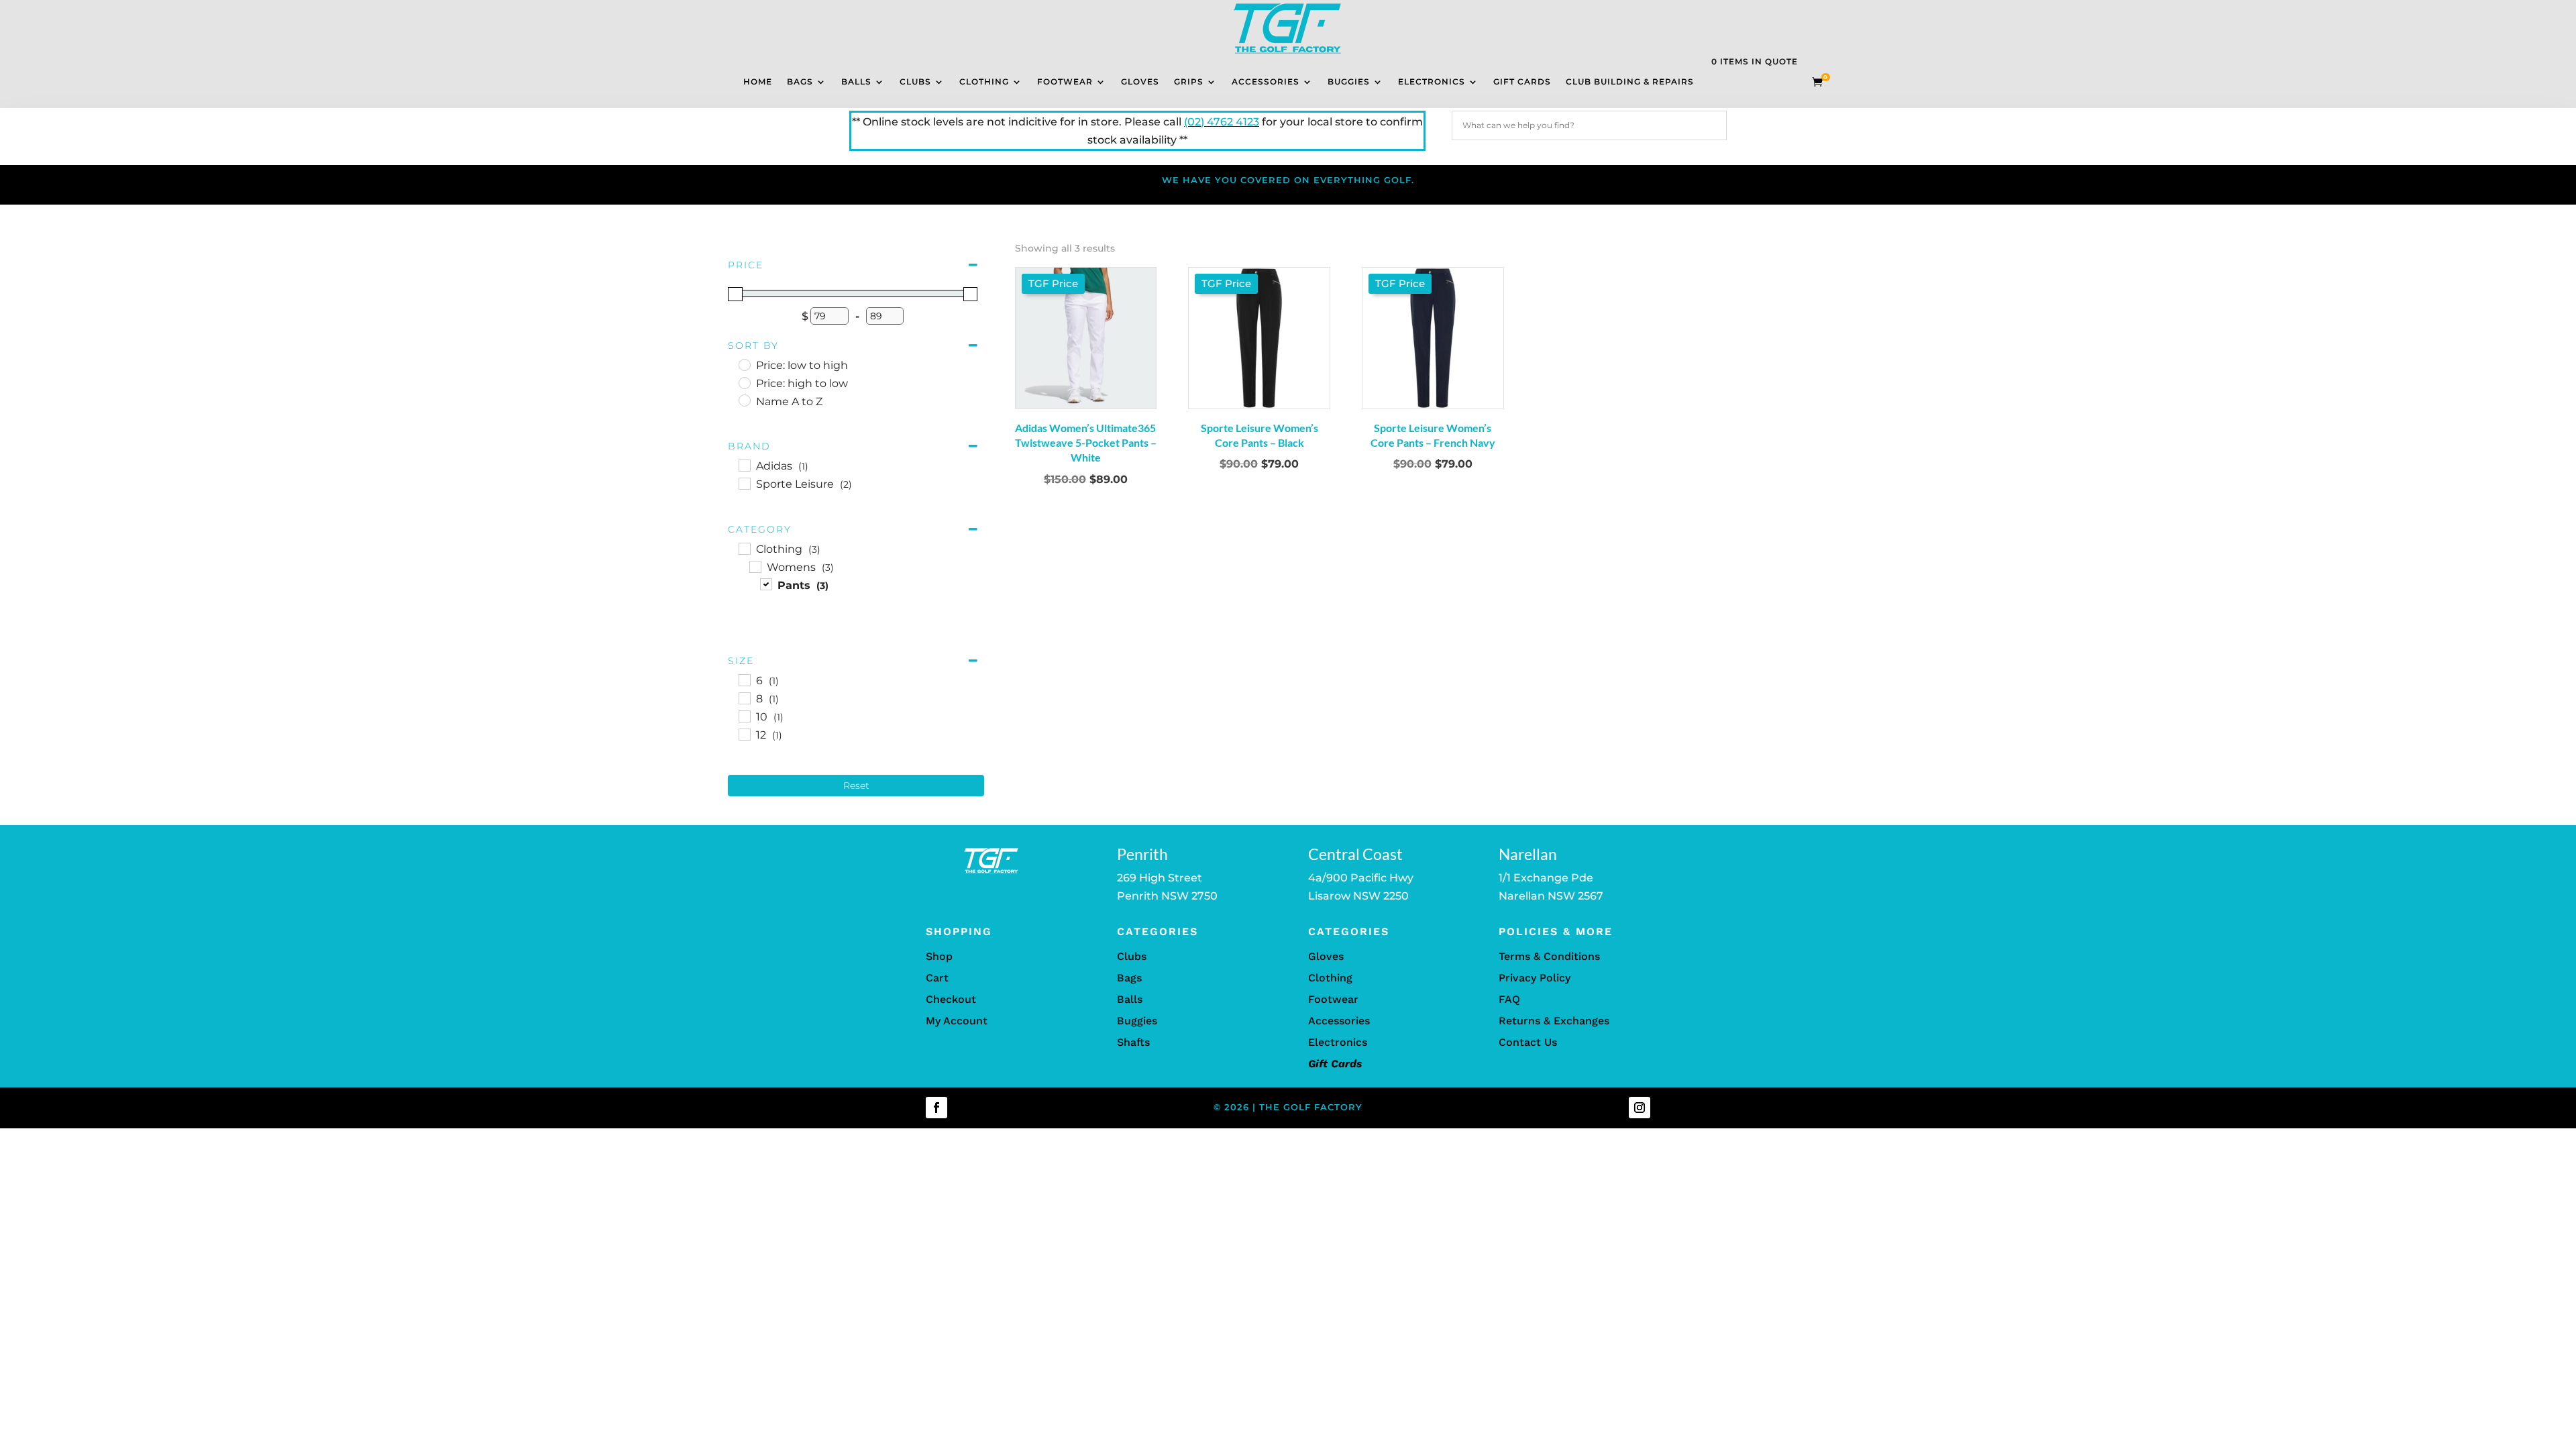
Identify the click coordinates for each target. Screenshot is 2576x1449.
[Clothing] (744, 548)
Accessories (1266, 82)
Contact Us (1528, 1042)
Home (758, 82)
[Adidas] (744, 465)
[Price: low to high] (744, 364)
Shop (939, 956)
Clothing (984, 82)
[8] (744, 698)
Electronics (1432, 82)
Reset (856, 786)
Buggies (1349, 82)
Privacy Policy (1535, 978)
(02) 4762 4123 (1222, 122)
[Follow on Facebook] (936, 1108)
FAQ (1509, 999)
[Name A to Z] (744, 400)
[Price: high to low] (744, 382)
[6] (744, 680)
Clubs (915, 82)
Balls (856, 82)
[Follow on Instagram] (1640, 1108)
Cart (937, 978)
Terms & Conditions (1549, 956)
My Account (957, 1021)
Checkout (951, 999)
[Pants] (765, 584)
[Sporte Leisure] (744, 483)
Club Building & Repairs (1630, 82)
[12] (744, 734)
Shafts (1133, 1042)
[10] (744, 716)
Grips (1189, 82)
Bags (800, 82)
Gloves (1140, 82)
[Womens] (755, 566)
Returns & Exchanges (1554, 1021)
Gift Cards (1522, 82)
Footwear (1065, 82)
